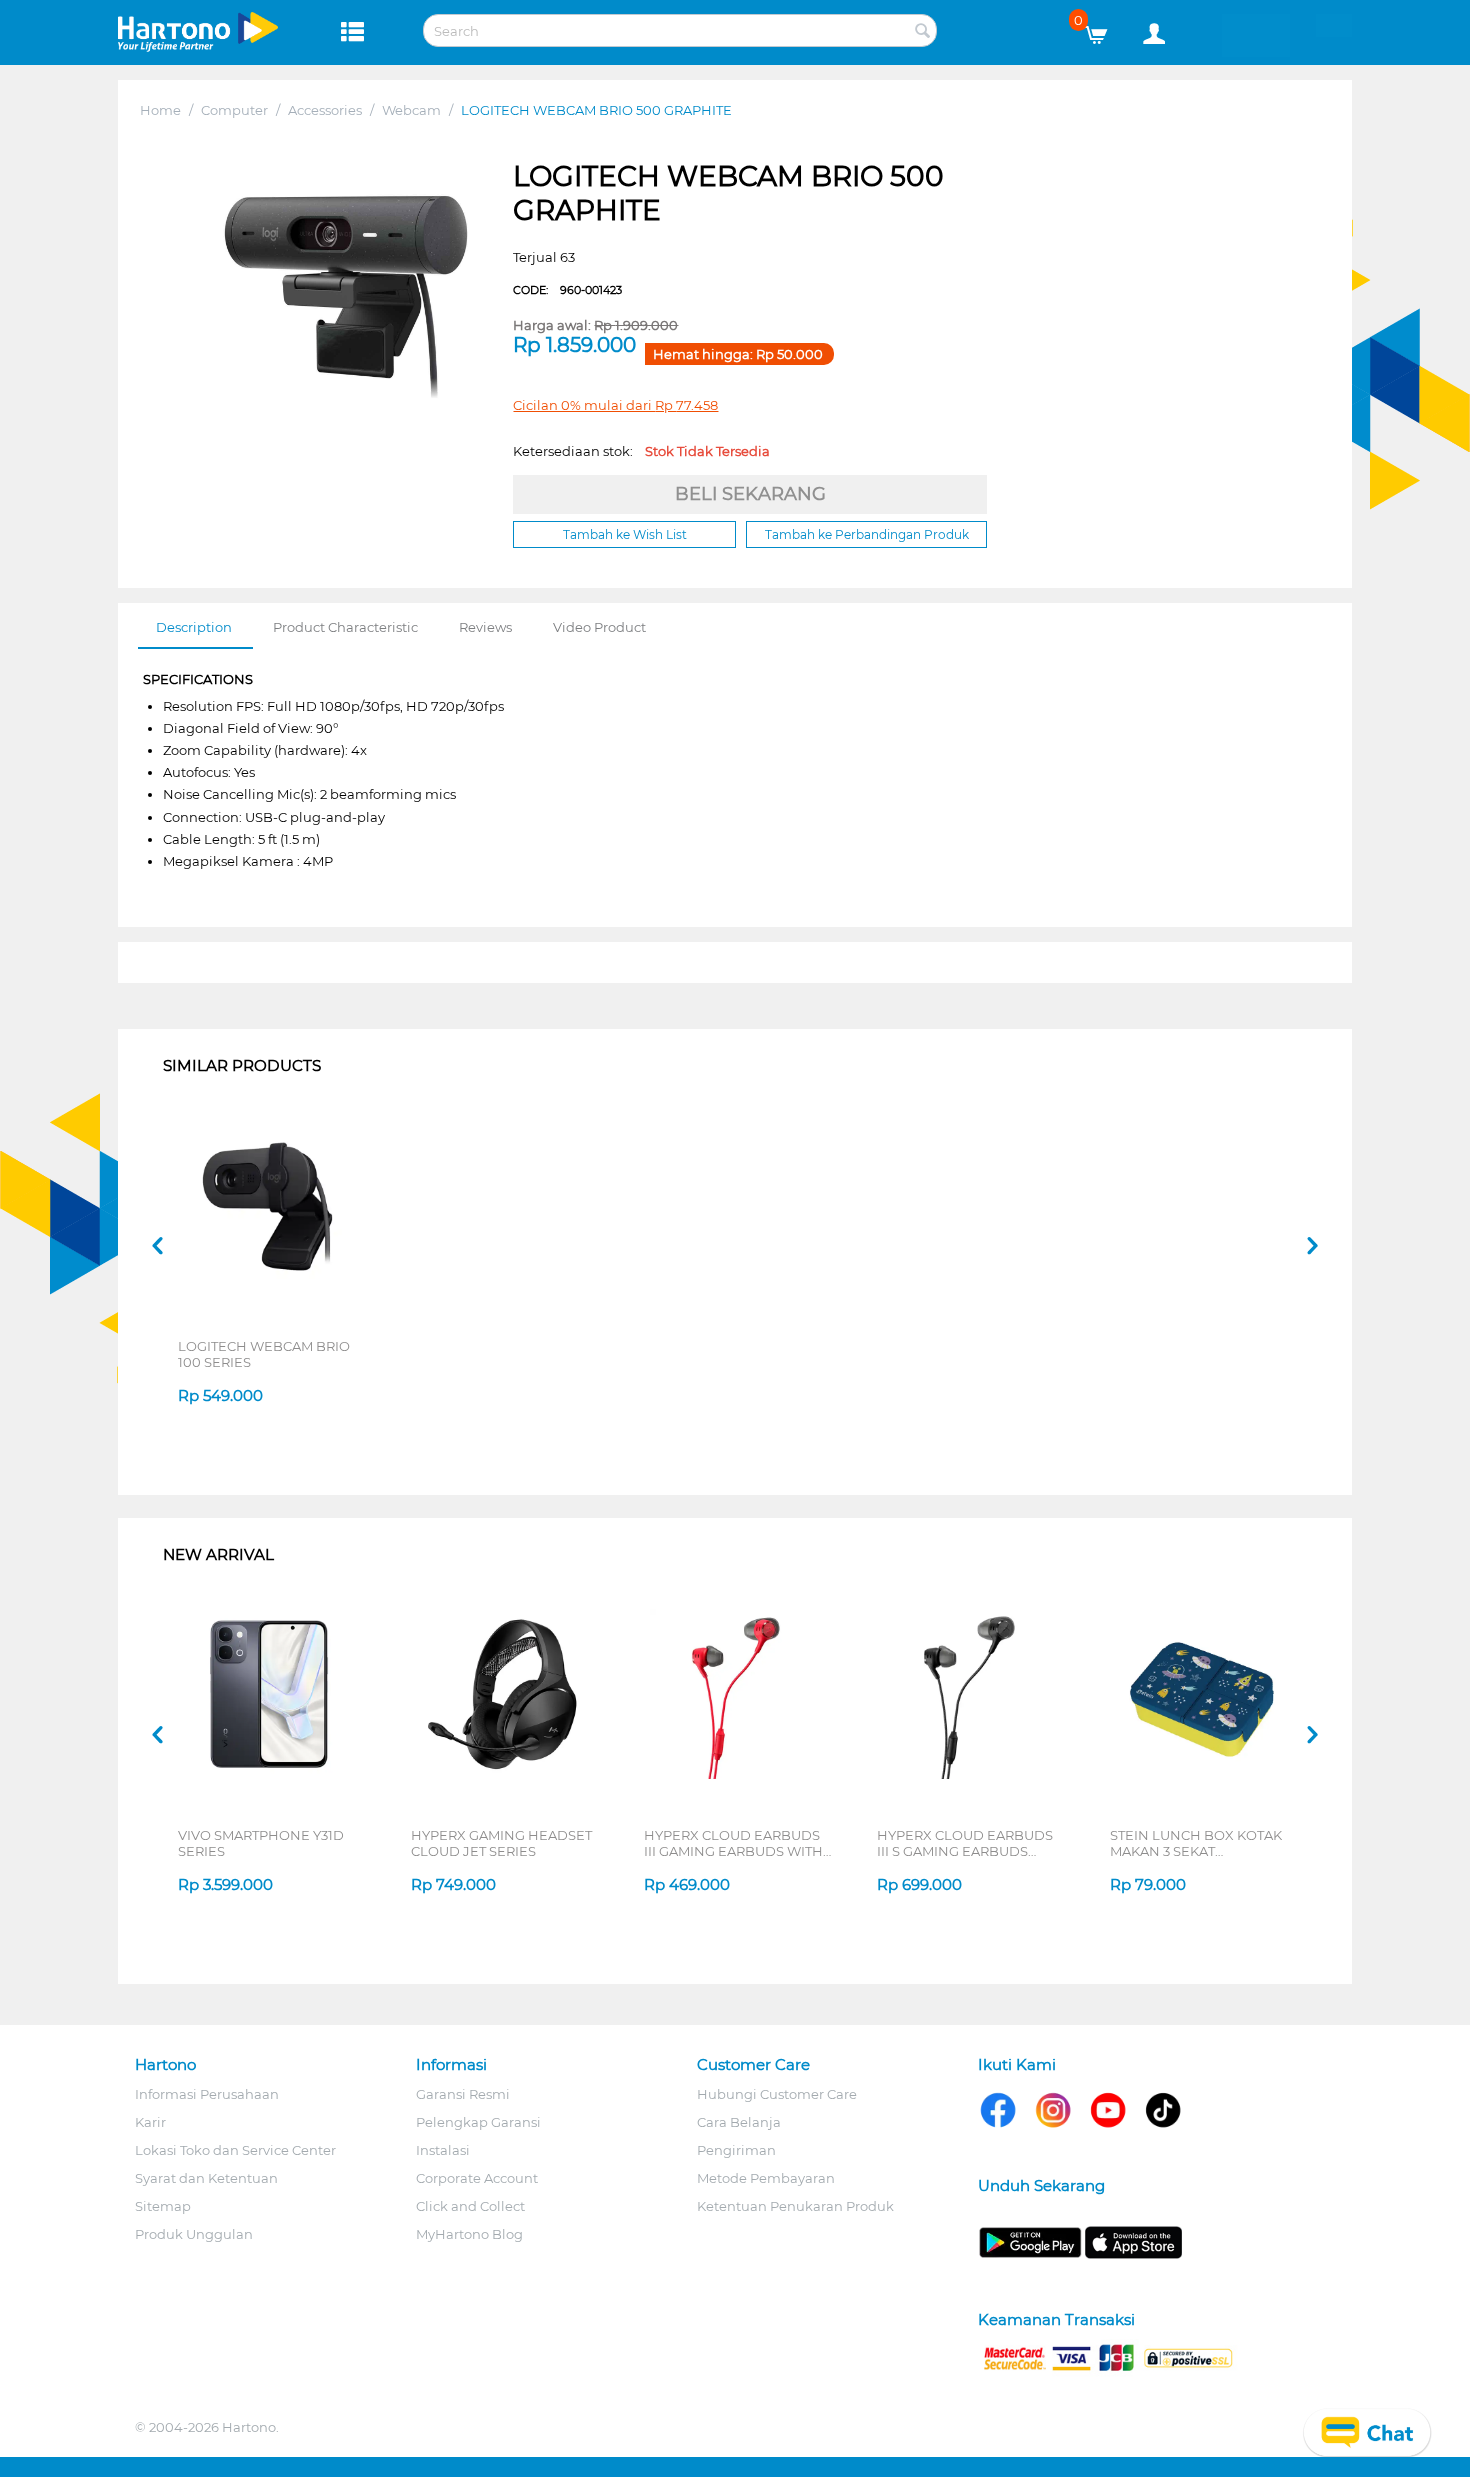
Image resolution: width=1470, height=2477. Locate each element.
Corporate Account (477, 2178)
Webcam (411, 110)
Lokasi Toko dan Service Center (235, 2150)
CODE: (567, 290)
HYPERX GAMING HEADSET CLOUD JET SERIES (501, 1843)
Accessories (325, 110)
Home (160, 110)
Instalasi (443, 2150)
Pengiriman (736, 2150)
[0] (1103, 30)
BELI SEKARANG (750, 494)
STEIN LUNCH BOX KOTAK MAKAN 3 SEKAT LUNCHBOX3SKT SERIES (1196, 1843)
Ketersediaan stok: (641, 451)
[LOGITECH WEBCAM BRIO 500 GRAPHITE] (346, 297)
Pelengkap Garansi (478, 2122)
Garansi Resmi (463, 2094)
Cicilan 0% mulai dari (615, 405)
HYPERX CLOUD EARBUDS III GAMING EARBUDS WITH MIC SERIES (733, 1843)
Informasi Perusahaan (207, 2094)
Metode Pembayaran (766, 2178)
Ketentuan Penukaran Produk (795, 2206)
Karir (150, 2122)
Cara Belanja (739, 2122)
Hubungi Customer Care (777, 2094)
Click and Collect (470, 2206)
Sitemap (163, 2206)
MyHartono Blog (469, 2234)
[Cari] (922, 32)
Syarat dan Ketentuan (206, 2178)
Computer (234, 110)
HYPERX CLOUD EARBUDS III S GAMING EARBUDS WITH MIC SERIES (965, 1843)
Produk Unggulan (194, 2234)
